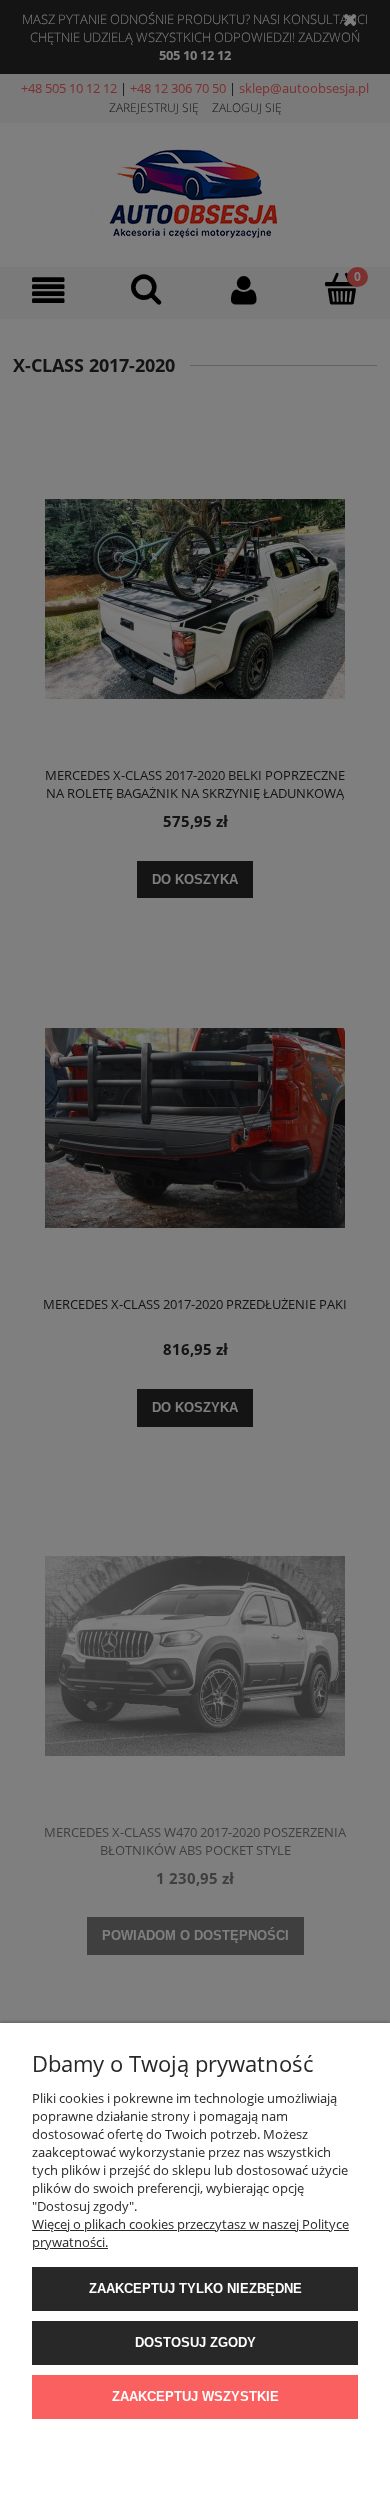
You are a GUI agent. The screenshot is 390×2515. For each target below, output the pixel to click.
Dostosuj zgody (195, 2342)
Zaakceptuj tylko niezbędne (195, 2288)
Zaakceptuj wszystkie (195, 2396)
